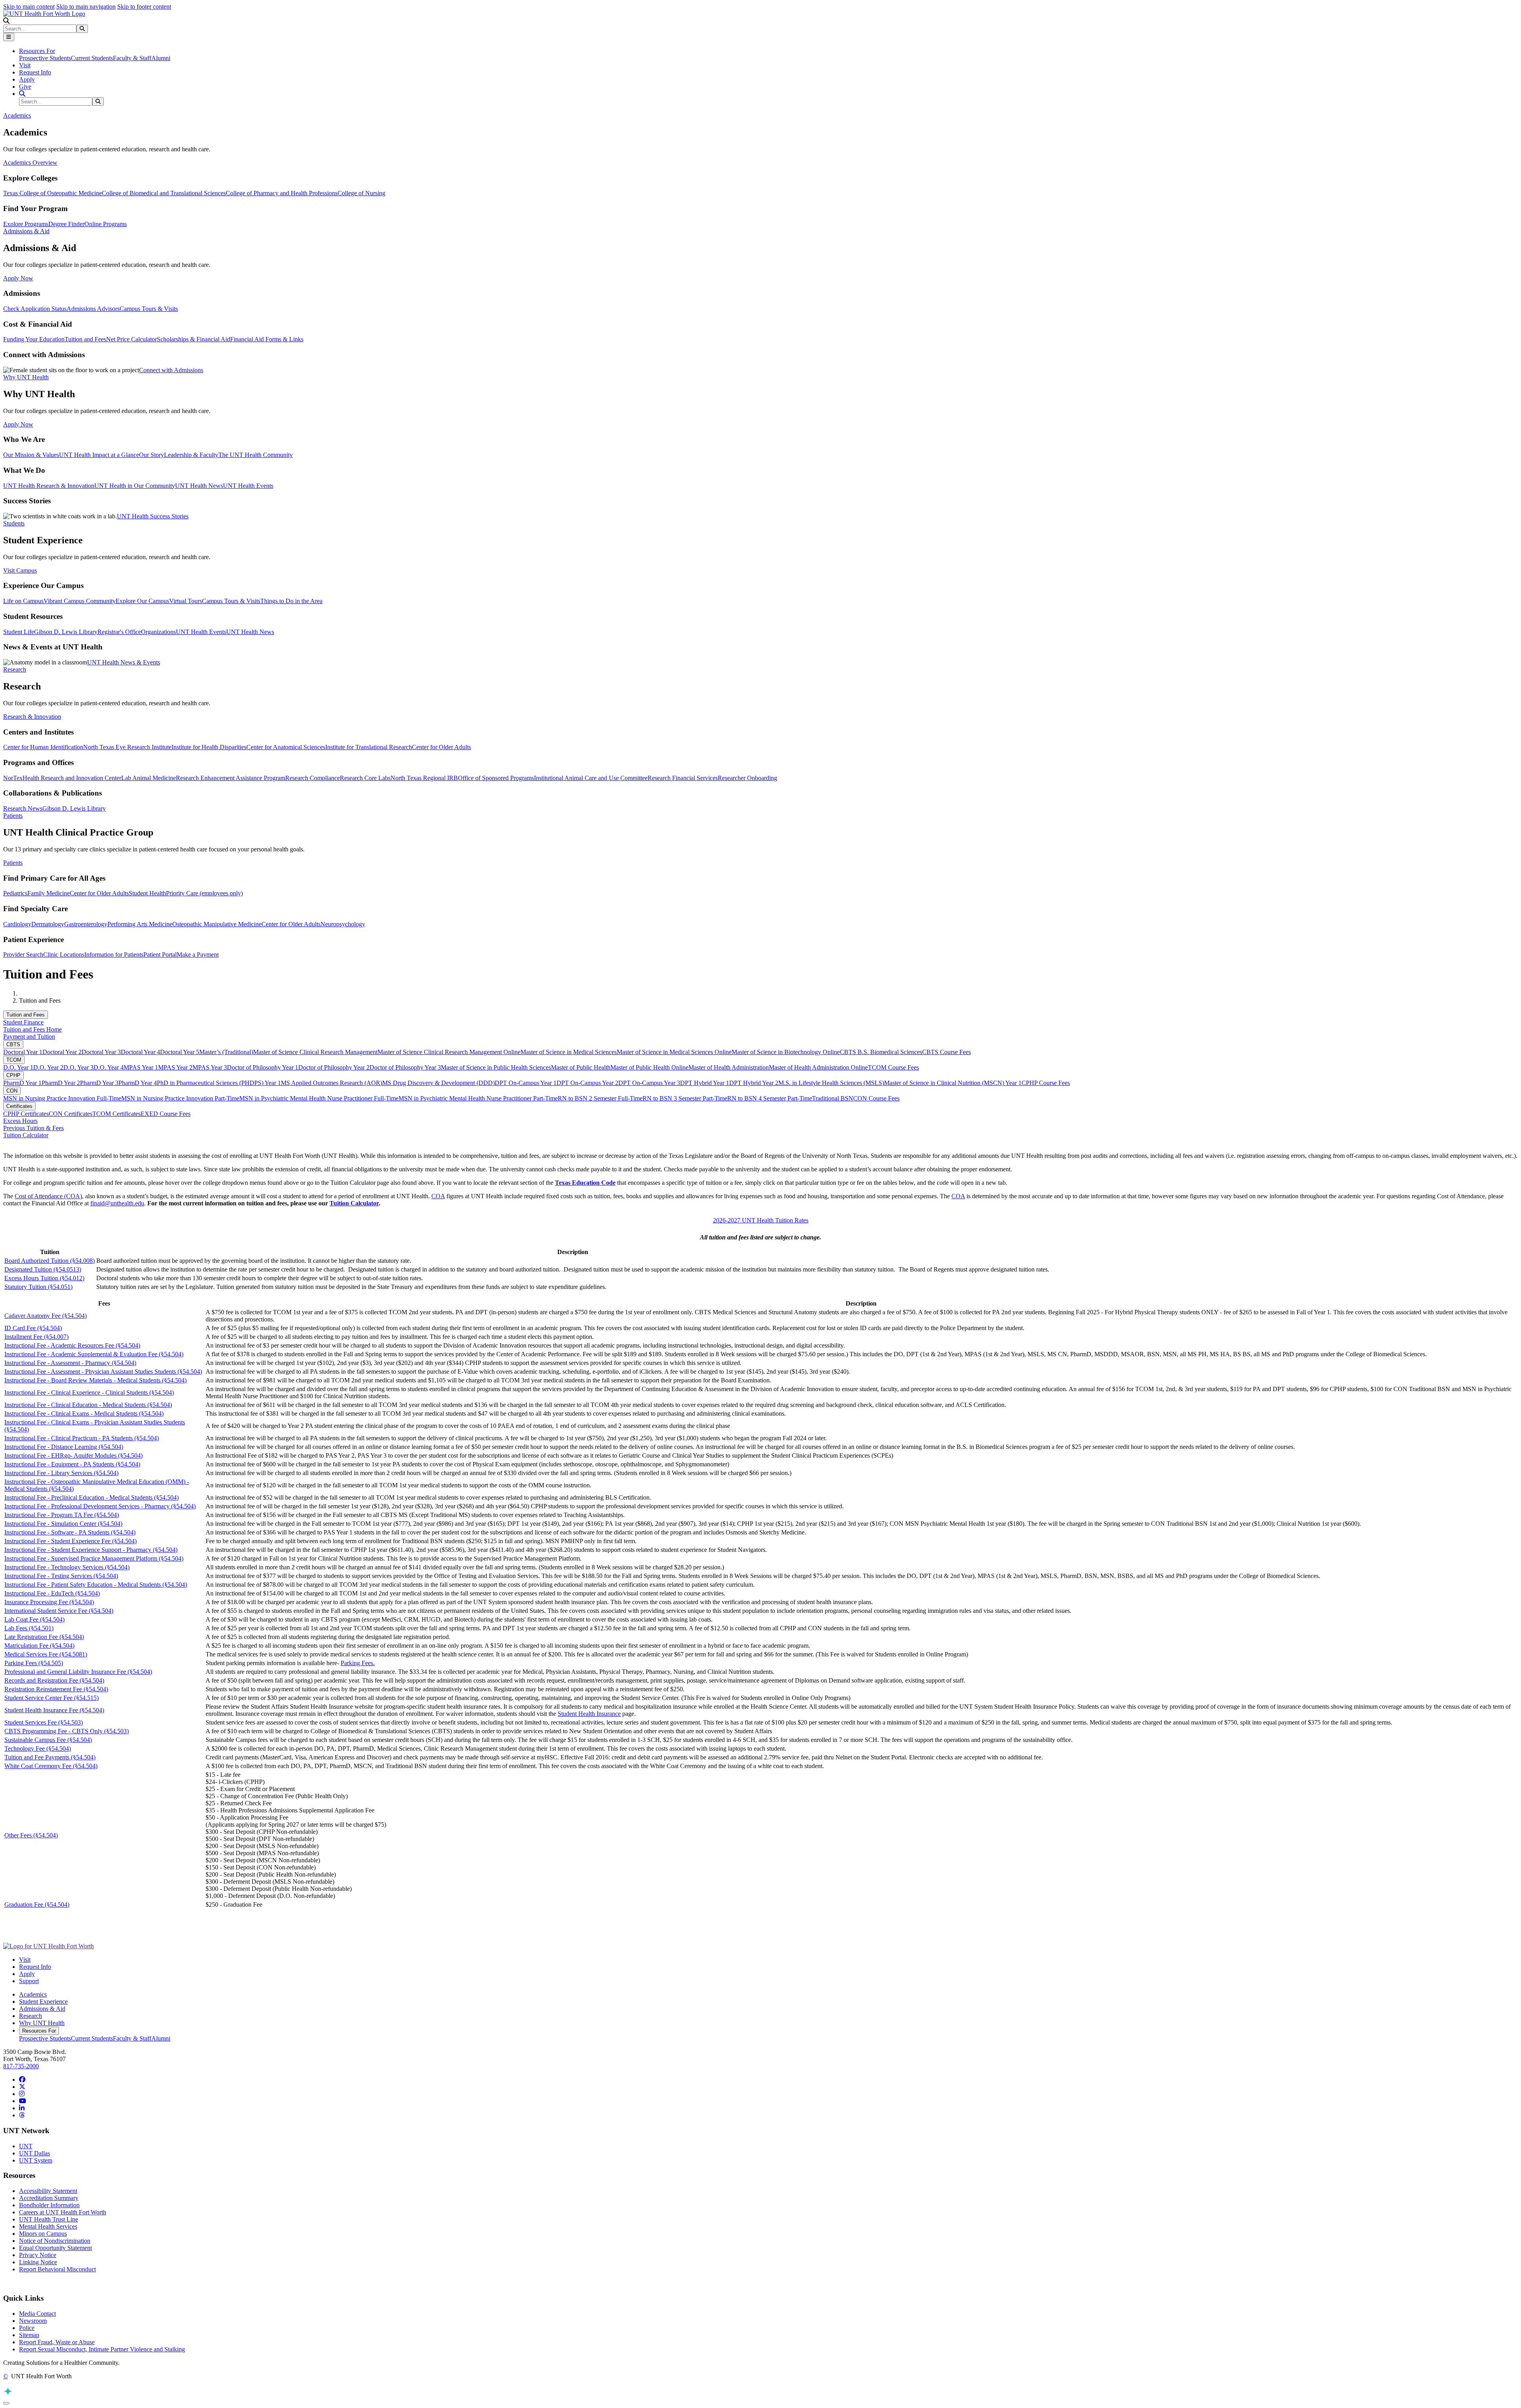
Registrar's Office (119, 632)
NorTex (13, 778)
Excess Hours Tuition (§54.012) (44, 1278)
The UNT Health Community (255, 455)
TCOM (14, 1060)
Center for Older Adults (441, 747)
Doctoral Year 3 (101, 1052)
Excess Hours (20, 1121)
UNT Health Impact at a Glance (99, 455)
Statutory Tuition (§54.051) (38, 1287)
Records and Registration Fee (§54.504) (54, 1680)
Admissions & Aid (42, 2009)
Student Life (19, 632)
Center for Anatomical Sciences (286, 747)
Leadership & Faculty (191, 455)
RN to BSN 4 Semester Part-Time (770, 1098)
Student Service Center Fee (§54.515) (51, 1698)
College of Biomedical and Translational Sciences (164, 193)
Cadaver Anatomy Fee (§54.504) (46, 1316)
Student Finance (23, 1022)
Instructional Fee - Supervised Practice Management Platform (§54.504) (94, 1558)
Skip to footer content (144, 7)
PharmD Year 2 (61, 1083)
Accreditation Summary (49, 2198)
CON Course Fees (876, 1098)
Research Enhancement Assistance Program (231, 778)
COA (438, 1196)
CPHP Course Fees (1046, 1083)
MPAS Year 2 (175, 1067)
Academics (33, 1994)
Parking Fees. (358, 1663)
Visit (25, 65)
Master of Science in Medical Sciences (569, 1052)
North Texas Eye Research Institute (127, 747)
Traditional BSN (833, 1098)
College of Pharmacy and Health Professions (282, 193)
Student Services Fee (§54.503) (44, 1722)
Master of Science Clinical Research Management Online (449, 1052)
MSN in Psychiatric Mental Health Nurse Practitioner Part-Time (478, 1098)
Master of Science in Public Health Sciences (496, 1067)
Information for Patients (114, 955)
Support (29, 1981)
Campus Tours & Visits (149, 309)
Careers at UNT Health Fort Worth (63, 2212)
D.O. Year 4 (109, 1067)
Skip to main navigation (86, 7)
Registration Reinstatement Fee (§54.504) (56, 1689)
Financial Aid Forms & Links (267, 339)
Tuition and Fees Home (32, 1029)
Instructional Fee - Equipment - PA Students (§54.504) (72, 1464)
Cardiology (17, 924)
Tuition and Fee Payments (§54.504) (50, 1757)
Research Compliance (313, 778)
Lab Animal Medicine (149, 778)
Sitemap (29, 2335)
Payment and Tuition (29, 1036)
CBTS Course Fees (946, 1052)
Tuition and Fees (85, 339)
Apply (27, 79)
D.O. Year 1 (18, 1067)
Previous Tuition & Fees (33, 1128)
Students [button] (14, 523)
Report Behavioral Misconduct (57, 2269)
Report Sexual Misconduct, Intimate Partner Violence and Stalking (102, 2349)
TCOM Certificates (116, 1114)
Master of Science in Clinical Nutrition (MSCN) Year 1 (953, 1083)
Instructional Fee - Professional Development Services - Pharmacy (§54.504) (100, 1506)
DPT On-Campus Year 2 (587, 1083)
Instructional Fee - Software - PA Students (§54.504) (70, 1532)
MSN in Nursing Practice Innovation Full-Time (62, 1098)
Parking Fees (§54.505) (34, 1663)
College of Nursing (361, 193)
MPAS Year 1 (141, 1067)
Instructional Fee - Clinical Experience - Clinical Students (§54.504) (89, 1392)
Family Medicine (49, 893)
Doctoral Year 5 (180, 1052)
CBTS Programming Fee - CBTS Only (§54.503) (67, 1731)
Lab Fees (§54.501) (29, 1628)
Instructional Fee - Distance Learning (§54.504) (64, 1447)
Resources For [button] (37, 51)
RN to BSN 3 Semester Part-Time (685, 1098)
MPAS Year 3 (210, 1067)
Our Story (152, 455)
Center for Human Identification (43, 747)
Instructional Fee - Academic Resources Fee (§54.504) (72, 1345)
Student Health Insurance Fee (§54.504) (54, 1710)
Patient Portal (160, 955)
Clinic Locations (64, 955)
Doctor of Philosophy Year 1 (263, 1067)
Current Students (92, 58)
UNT (26, 2146)
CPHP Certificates (26, 1114)
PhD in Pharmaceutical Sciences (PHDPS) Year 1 (219, 1083)
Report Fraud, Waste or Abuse (57, 2342)
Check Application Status (35, 309)
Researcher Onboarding (747, 778)
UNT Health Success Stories (153, 516)
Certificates (19, 1106)
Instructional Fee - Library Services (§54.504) (61, 1473)
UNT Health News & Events (124, 662)
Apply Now (18, 278)
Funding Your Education (34, 339)
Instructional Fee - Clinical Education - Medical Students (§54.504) (88, 1405)
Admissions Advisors (93, 309)
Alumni (161, 58)
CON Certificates (71, 1114)
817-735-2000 (21, 2066)
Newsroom (33, 2321)
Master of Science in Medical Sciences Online (674, 1052)
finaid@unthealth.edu (117, 1203)
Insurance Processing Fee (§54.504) (49, 1602)
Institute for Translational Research (369, 747)
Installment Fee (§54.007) (36, 1337)
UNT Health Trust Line (49, 2219)
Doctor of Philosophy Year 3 (405, 1067)
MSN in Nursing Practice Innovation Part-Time (180, 1098)
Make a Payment (198, 955)
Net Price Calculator (132, 339)
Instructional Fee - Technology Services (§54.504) (67, 1567)
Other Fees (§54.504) (31, 1835)
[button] (6, 21)
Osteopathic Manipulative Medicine (217, 924)
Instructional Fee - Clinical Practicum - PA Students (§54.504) (82, 1438)
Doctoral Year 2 (62, 1052)
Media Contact (37, 2314)
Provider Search (23, 955)
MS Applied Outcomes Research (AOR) (332, 1083)
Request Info (35, 72)
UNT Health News (199, 486)
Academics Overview (30, 163)
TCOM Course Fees (893, 1067)
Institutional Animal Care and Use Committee (591, 778)
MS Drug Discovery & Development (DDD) (438, 1083)
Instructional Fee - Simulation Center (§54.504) (63, 1524)
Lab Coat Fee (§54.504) (34, 1619)
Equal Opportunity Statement (55, 2248)
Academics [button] (17, 115)
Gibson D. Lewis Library (66, 632)
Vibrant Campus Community (80, 601)
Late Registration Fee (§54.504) (44, 1637)
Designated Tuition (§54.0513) (43, 1269)
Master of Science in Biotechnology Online (786, 1052)
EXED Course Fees (166, 1114)
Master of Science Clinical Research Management (315, 1052)
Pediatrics (15, 893)
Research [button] (15, 669)
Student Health (147, 893)
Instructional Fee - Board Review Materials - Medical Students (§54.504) (95, 1380)
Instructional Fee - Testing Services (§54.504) (61, 1576)
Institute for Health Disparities (209, 747)
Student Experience (43, 2002)
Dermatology (48, 924)
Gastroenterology (86, 924)
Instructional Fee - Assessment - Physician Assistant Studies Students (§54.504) (103, 1372)
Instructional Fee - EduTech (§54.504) (52, 1593)
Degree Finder (66, 224)
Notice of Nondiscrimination (55, 2241)
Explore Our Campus (142, 601)
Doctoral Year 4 (140, 1052)
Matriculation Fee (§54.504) (39, 1646)
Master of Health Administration (729, 1067)
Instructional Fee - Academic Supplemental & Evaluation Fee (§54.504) (94, 1354)
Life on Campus (23, 601)
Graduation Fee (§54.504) (37, 1905)
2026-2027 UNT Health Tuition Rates (761, 1220)
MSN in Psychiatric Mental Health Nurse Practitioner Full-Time (319, 1098)
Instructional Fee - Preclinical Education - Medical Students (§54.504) (91, 1497)
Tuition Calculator (26, 1135)
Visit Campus (20, 570)
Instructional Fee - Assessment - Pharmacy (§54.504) (70, 1363)
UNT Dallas (34, 2153)
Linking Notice (38, 2262)
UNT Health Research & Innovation (49, 486)
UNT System (36, 2160)
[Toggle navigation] (9, 37)
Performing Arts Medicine (140, 924)
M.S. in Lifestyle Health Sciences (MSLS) (831, 1083)
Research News (23, 808)
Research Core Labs (365, 778)
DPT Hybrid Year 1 (705, 1083)
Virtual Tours (186, 601)
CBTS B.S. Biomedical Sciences (881, 1052)
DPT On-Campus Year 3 (649, 1083)
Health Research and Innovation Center (72, 778)
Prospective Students (45, 58)
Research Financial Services (683, 778)
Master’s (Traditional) (226, 1052)
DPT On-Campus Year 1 (526, 1083)
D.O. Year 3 (78, 1067)
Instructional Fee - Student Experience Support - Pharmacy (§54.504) (91, 1550)
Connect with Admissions (171, 370)
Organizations (158, 632)
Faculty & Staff (132, 58)
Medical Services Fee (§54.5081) (46, 1654)
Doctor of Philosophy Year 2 (334, 1067)
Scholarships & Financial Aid (193, 339)
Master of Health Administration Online (818, 1067)
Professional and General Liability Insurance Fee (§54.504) (78, 1672)
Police (27, 2328)
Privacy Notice (38, 2255)
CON (12, 1091)
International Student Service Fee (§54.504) (59, 1611)
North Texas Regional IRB (424, 778)
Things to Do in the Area (291, 601)
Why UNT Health (42, 2023)
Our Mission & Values (31, 455)
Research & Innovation (32, 717)
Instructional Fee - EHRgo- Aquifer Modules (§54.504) (73, 1455)
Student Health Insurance (589, 1714)
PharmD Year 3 (99, 1083)
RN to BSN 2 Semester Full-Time (600, 1098)
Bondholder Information (49, 2205)
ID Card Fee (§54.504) (33, 1328)
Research (30, 2016)
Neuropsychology (343, 924)
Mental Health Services (48, 2226)
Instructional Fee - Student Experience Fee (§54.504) (71, 1541)
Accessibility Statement (48, 2191)
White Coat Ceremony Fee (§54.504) (51, 1766)
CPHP (13, 1075)
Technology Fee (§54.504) (38, 1748)
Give (25, 87)
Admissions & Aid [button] (26, 231)
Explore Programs (26, 224)
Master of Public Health (581, 1067)
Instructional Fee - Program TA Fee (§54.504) (62, 1515)
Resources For (39, 2031)
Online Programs (106, 224)
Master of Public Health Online (649, 1067)
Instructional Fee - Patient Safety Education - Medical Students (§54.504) (96, 1585)
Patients (13, 863)
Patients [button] (13, 816)
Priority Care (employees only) (204, 893)
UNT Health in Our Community (135, 486)
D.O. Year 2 (48, 1067)
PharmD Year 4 (138, 1083)
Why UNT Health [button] (26, 377)
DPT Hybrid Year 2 (754, 1083)
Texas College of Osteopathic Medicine (52, 193)
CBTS (13, 1044)
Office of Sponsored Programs (496, 778)
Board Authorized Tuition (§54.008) (50, 1261)
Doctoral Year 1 (23, 1052)
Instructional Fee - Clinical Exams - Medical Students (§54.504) (84, 1413)
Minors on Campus (43, 2234)
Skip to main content (29, 7)
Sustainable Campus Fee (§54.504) (48, 1740)
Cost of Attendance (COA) (48, 1196)
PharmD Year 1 (22, 1083)
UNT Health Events (248, 486)
